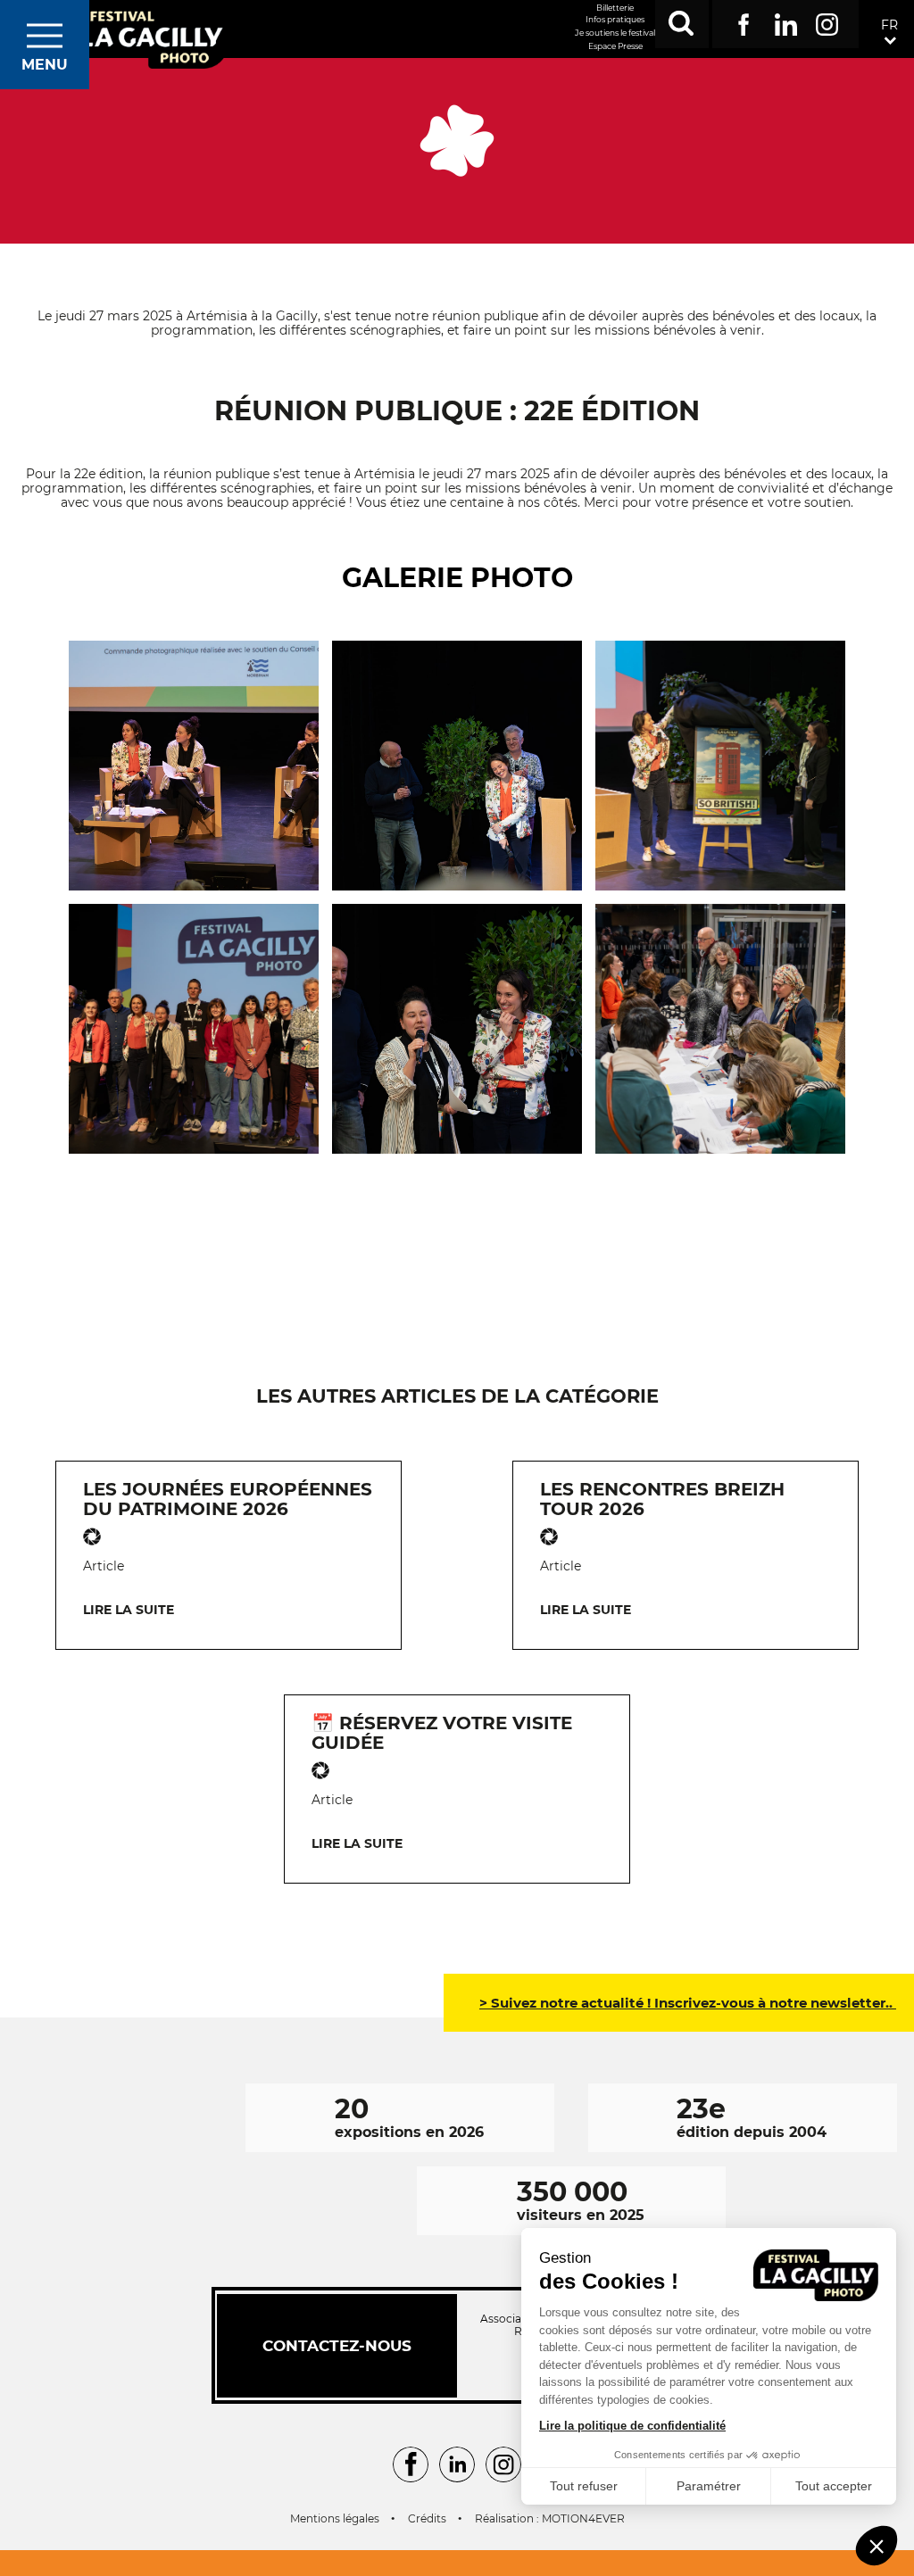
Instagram (827, 21)
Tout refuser (584, 2486)
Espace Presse (615, 46)
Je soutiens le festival (615, 33)
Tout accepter (834, 2486)
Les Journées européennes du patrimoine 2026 (228, 1499)
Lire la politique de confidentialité (632, 2426)
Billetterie (615, 8)
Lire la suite (129, 1610)
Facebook (744, 21)
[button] (877, 2546)
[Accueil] (150, 38)
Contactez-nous (337, 2346)
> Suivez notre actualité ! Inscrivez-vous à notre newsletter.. (688, 2003)
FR (889, 25)
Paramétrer (709, 2486)
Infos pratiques (615, 19)
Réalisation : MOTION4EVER (550, 2519)
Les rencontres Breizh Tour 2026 (662, 1499)
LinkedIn (786, 21)
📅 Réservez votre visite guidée (442, 1733)
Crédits (427, 2519)
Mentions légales (335, 2519)
